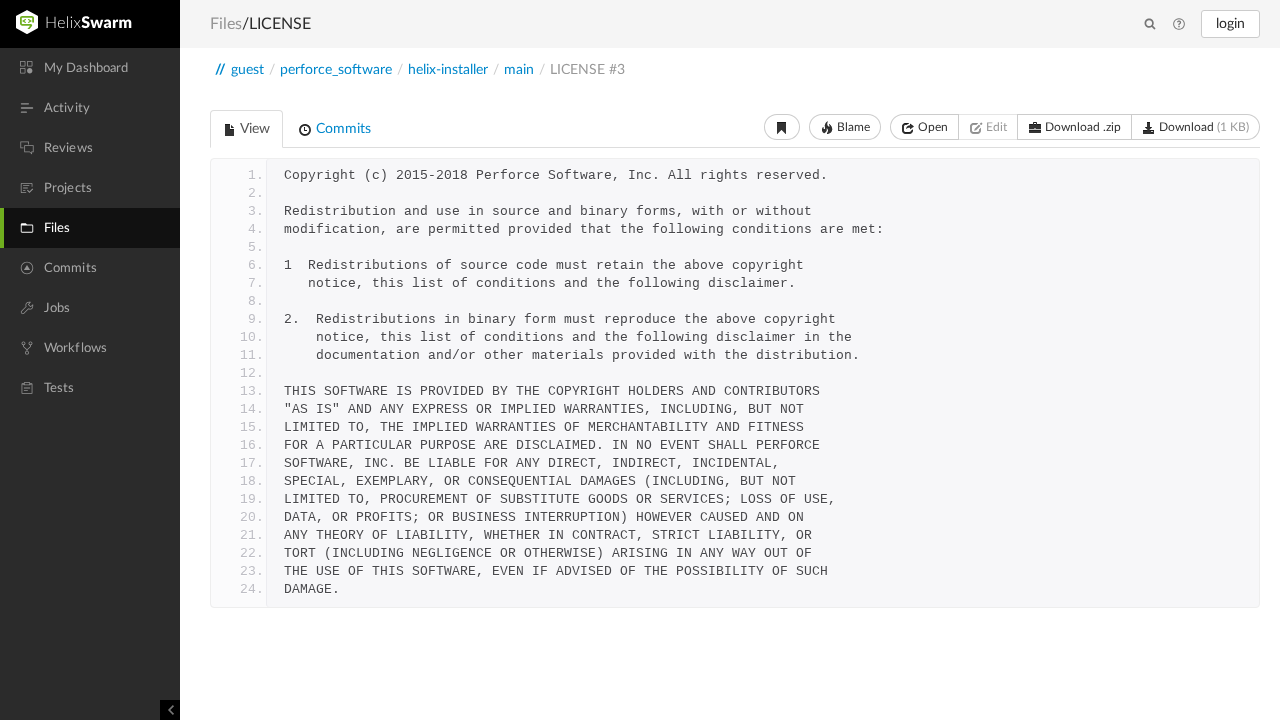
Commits (341, 129)
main (519, 70)
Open (931, 127)
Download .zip (1081, 127)
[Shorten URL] (782, 127)
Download (1202, 127)
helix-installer (448, 70)
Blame (852, 127)
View (253, 129)
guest (247, 70)
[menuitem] (90, 68)
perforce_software (336, 70)
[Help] (1179, 25)
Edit (995, 127)
